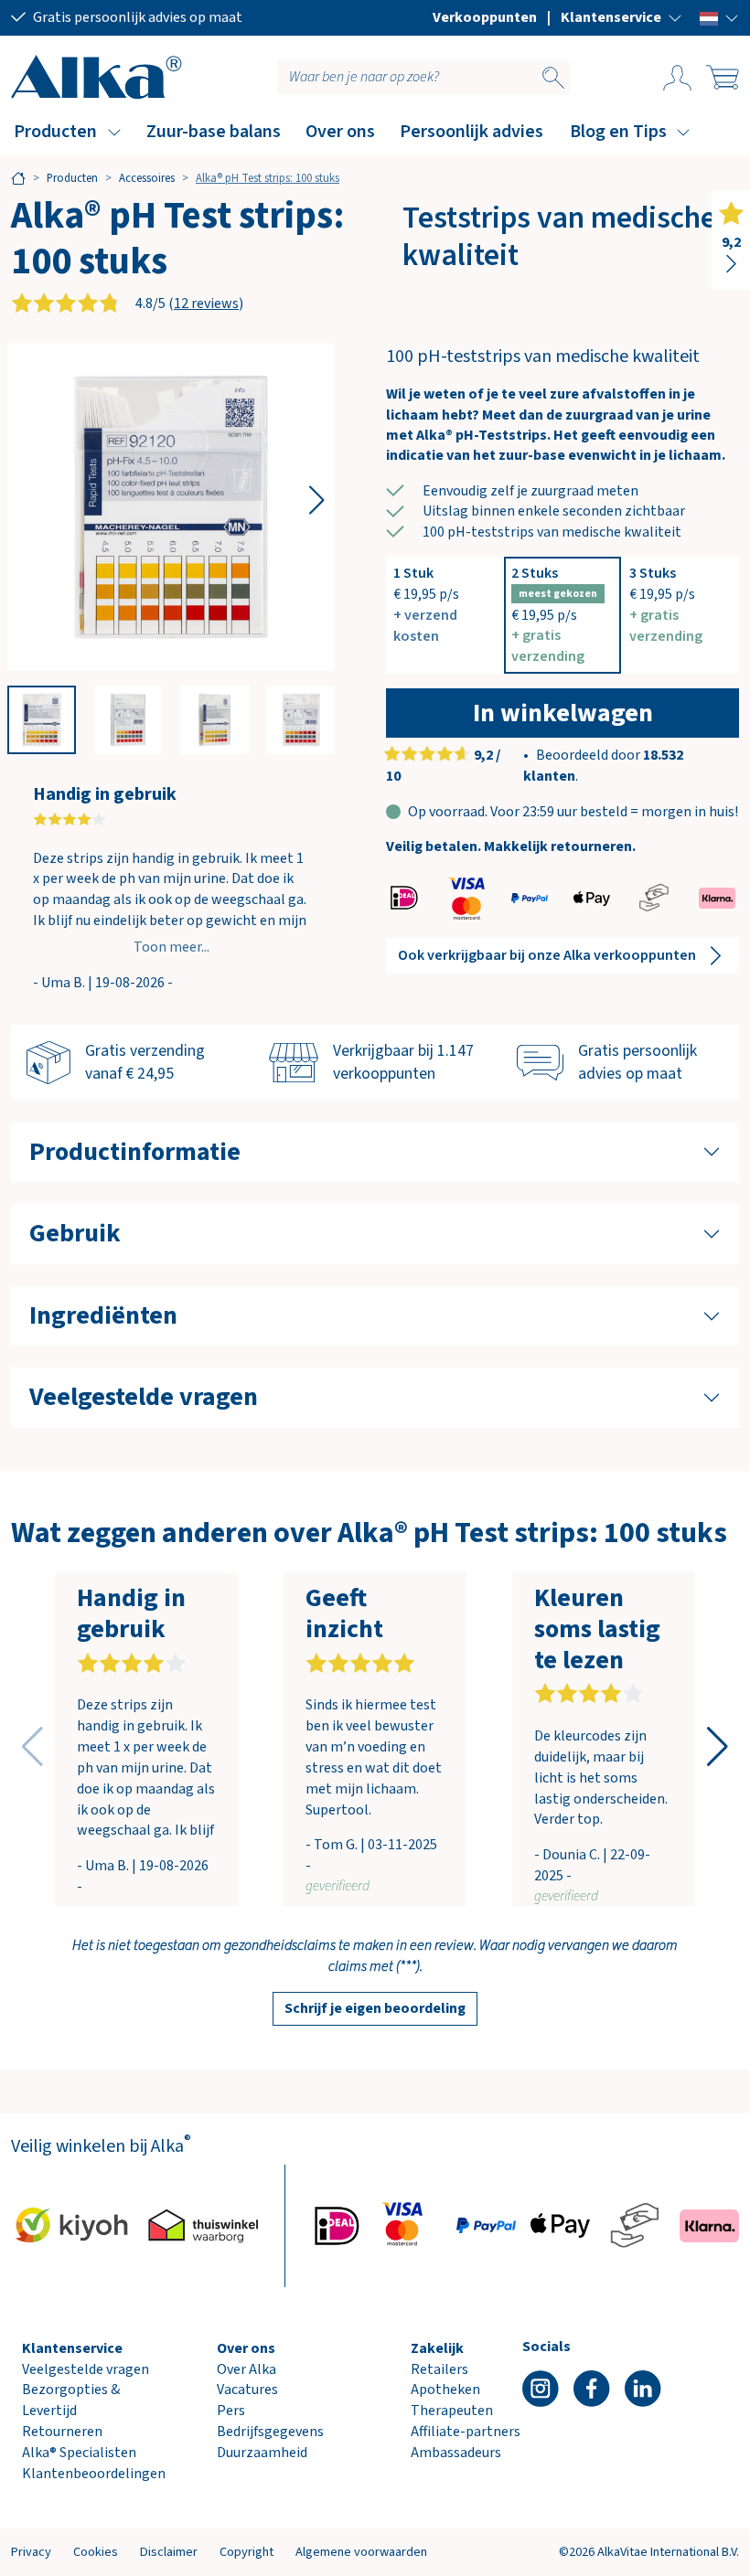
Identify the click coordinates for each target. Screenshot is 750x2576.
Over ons (340, 132)
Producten (55, 132)
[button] (621, 17)
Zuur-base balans (214, 132)
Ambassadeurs (456, 2453)
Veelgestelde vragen (86, 2369)
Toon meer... (171, 947)
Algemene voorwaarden (361, 2552)
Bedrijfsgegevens (270, 2432)
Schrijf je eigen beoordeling (375, 2008)
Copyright (246, 2552)
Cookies (96, 2552)
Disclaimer (169, 2552)
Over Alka (246, 2369)
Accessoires (147, 178)
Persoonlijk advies (471, 132)
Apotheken (445, 2390)
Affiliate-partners (466, 2432)
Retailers (439, 2369)
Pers (231, 2411)
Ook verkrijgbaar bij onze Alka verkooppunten (547, 955)
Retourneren (62, 2432)
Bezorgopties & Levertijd (71, 2400)
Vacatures (247, 2390)
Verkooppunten (485, 17)
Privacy (31, 2552)
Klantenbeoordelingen (94, 2474)
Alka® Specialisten (79, 2453)
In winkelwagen (563, 713)
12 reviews (206, 303)
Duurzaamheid (262, 2453)
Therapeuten (452, 2411)
